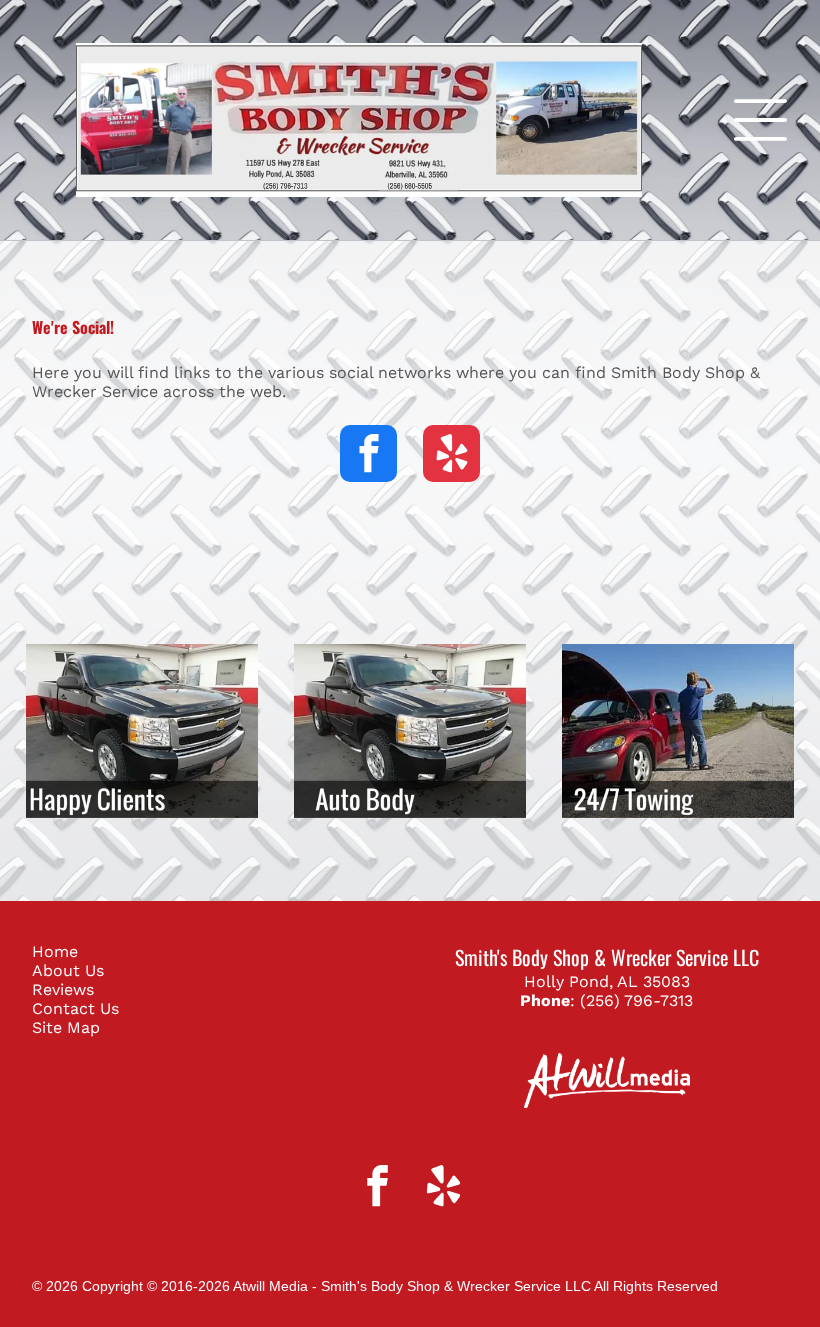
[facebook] (368, 456)
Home (55, 951)
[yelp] (451, 456)
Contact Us (75, 1008)
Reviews (63, 989)
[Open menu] (760, 120)
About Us (68, 970)
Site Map (66, 1027)
